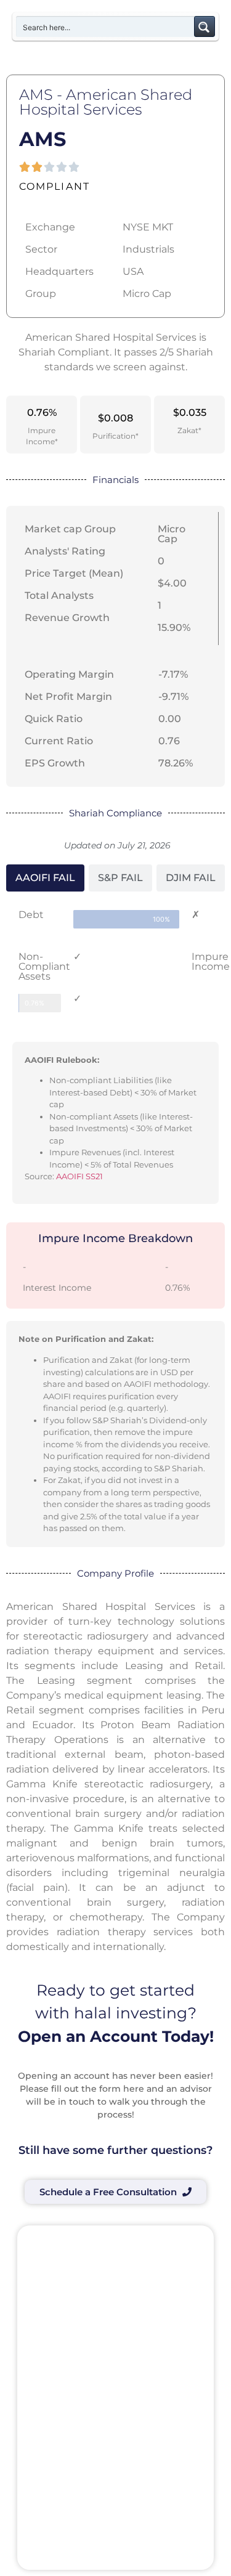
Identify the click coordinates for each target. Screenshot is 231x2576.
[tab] (45, 878)
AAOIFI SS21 (79, 1176)
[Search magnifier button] (205, 26)
